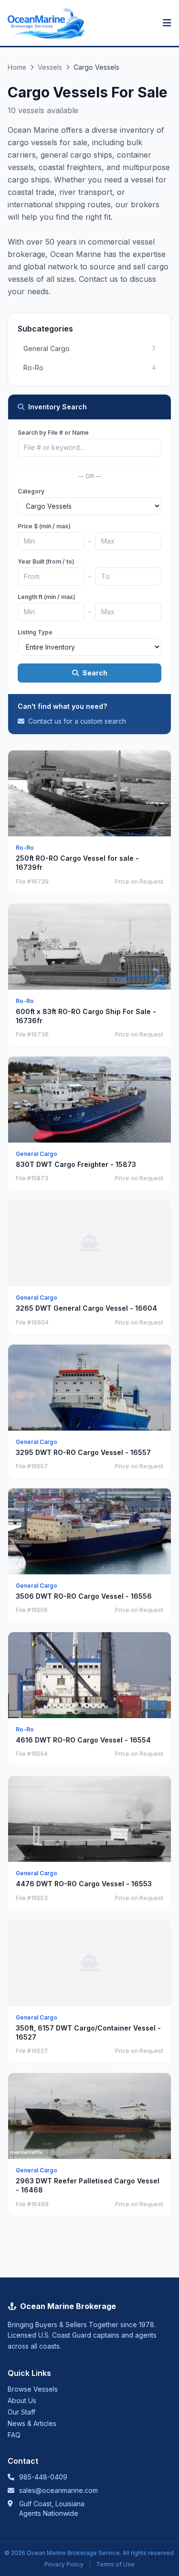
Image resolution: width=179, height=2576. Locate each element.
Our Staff (21, 2412)
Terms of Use (115, 2564)
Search (95, 673)
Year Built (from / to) (46, 561)
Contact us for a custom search (76, 721)
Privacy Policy (64, 2564)
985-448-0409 (43, 2477)
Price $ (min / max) (44, 526)
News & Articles (32, 2423)
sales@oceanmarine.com (58, 2490)
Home (17, 67)
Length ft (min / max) (47, 597)
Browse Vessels (33, 2389)
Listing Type (35, 632)
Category (31, 491)
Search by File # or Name (53, 433)
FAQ (14, 2435)
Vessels (50, 67)
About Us (22, 2400)
